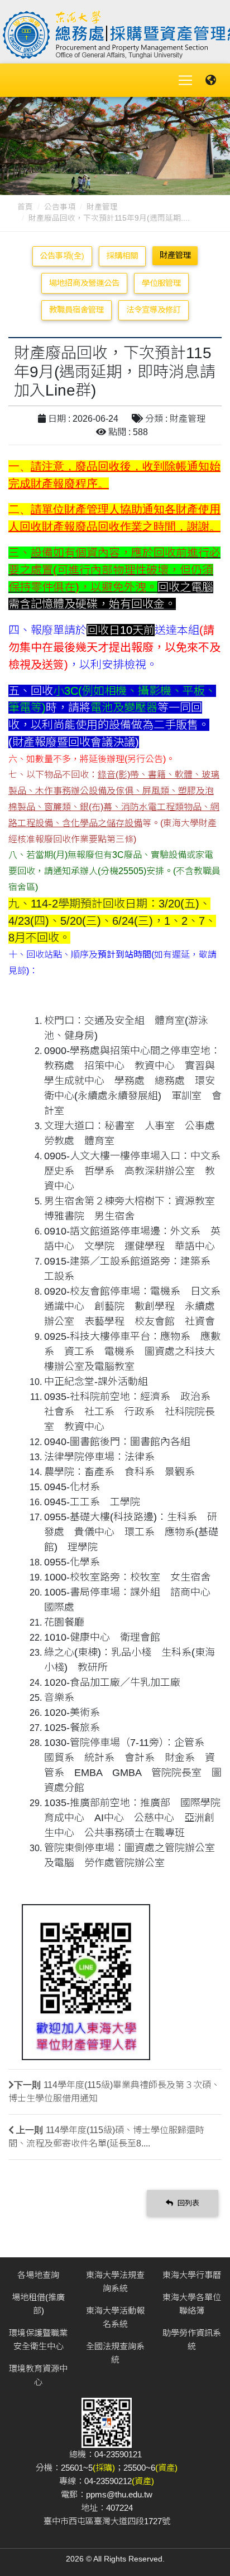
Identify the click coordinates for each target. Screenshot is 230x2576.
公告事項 (60, 207)
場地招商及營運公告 (84, 283)
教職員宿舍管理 (76, 310)
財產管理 (102, 207)
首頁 (25, 207)
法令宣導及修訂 (154, 310)
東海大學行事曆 (192, 2275)
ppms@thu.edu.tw (119, 2494)
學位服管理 (161, 283)
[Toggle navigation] (185, 80)
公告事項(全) (62, 256)
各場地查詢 (38, 2275)
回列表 (187, 2203)
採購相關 (122, 256)
